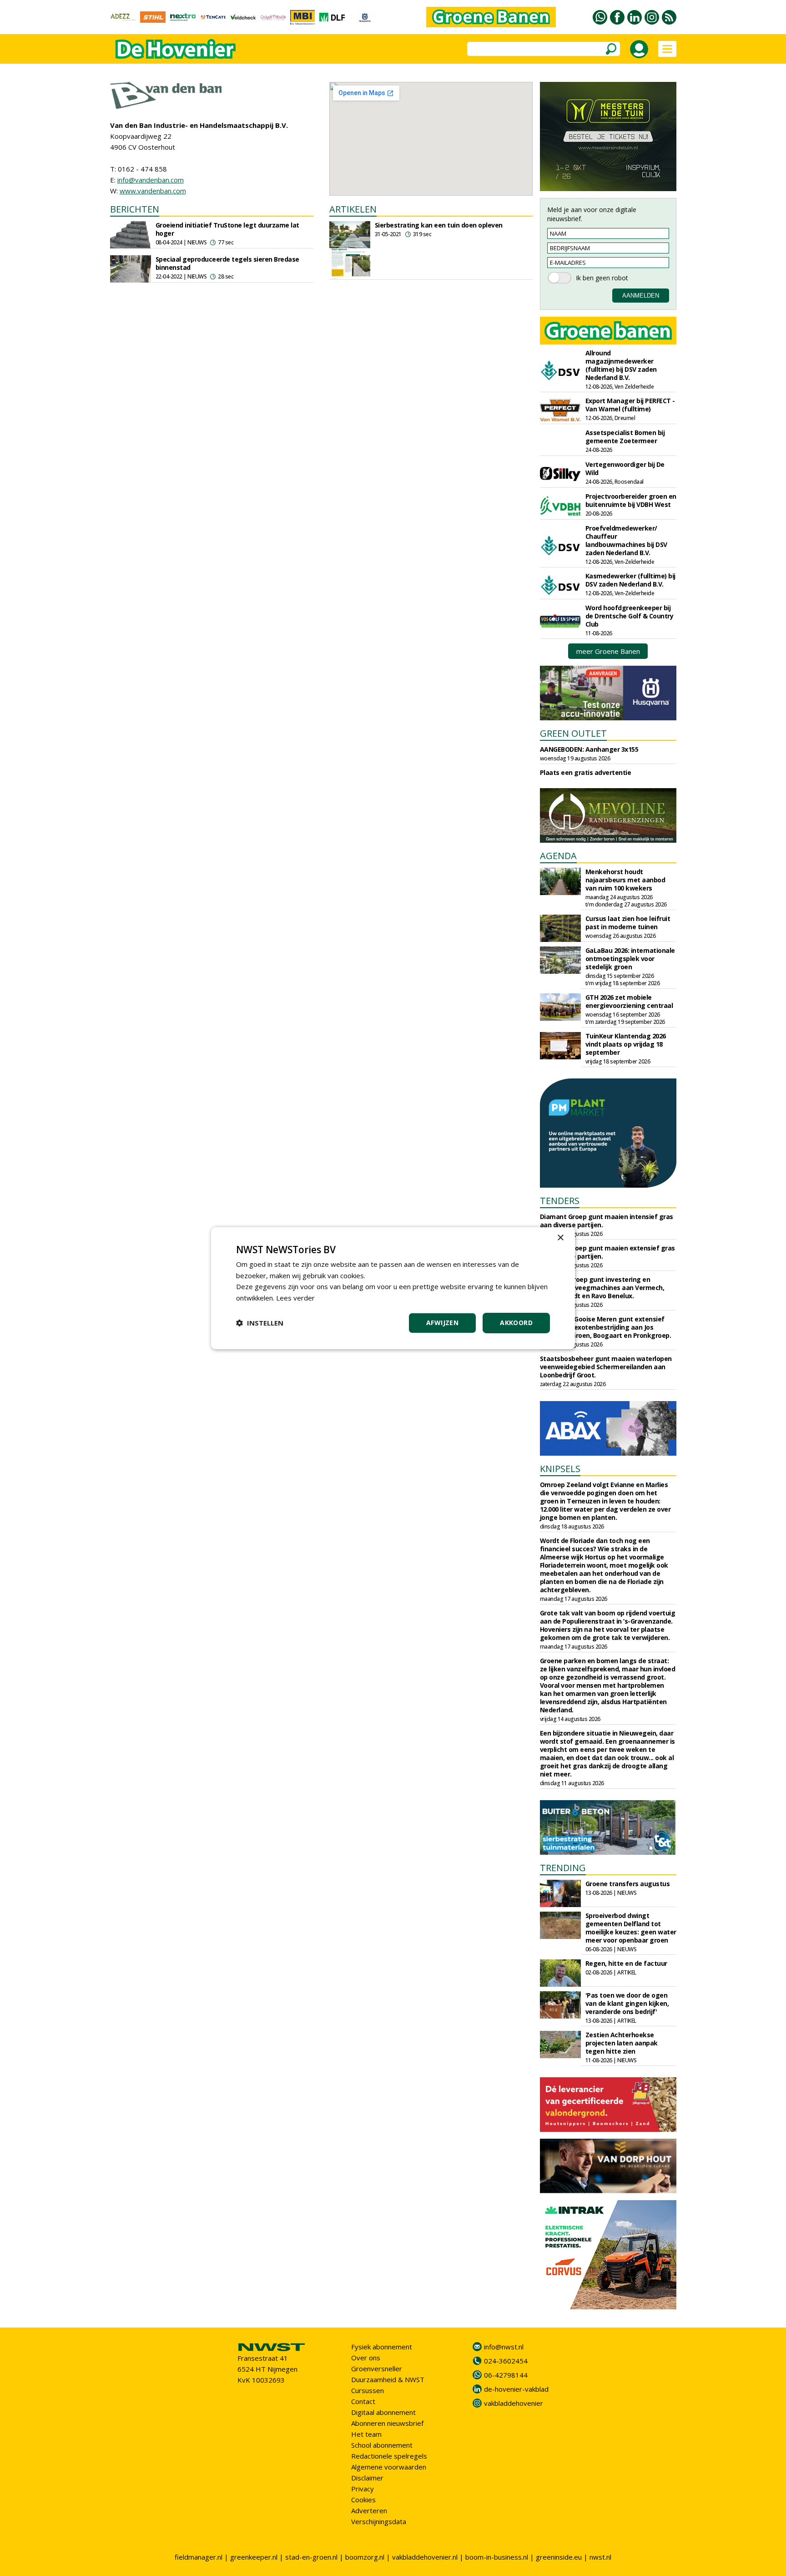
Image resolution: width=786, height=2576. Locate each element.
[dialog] (393, 1288)
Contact (363, 2401)
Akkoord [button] (516, 1323)
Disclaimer (367, 2478)
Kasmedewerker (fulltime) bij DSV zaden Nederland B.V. (630, 580)
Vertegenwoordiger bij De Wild (625, 468)
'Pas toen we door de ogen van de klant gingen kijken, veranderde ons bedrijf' (627, 2003)
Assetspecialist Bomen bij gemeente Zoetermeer (625, 437)
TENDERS (560, 1201)
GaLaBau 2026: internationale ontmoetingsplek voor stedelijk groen (630, 959)
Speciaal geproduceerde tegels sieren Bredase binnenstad (227, 263)
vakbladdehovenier (514, 2403)
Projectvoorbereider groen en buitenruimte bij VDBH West (631, 500)
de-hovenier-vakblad (516, 2389)
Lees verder (295, 1298)
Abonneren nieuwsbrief (387, 2423)
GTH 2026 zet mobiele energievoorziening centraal (629, 1001)
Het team (366, 2434)
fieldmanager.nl (199, 2557)
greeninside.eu (559, 2557)
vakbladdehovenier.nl (425, 2557)
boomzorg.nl (365, 2557)
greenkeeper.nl (254, 2557)
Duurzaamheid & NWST (388, 2379)
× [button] (560, 1237)
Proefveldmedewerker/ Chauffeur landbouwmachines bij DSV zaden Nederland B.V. (626, 540)
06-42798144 (506, 2375)
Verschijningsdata (379, 2521)
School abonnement (382, 2445)
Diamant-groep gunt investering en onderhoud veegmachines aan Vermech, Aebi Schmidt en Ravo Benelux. (602, 1288)
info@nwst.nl (504, 2347)
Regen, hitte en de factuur (626, 1963)
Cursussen (368, 2390)
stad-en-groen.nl (311, 2557)
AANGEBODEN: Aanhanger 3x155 (589, 749)
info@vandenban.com (151, 180)
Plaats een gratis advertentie (586, 772)
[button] (260, 1323)
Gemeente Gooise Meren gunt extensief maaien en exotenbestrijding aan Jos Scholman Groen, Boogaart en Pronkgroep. (606, 1327)
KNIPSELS (560, 1469)
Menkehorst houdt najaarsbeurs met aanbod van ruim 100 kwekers (625, 880)
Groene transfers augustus (628, 1884)
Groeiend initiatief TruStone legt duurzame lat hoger (227, 229)
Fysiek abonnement (382, 2347)
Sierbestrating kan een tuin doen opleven (439, 225)
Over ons (366, 2358)
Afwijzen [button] (442, 1323)
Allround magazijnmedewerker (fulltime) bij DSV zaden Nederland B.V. (621, 365)
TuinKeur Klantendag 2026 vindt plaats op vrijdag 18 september (626, 1044)
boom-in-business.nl (497, 2557)
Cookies (363, 2500)
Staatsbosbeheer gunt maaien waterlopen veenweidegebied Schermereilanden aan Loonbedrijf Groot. (606, 1367)
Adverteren (369, 2510)
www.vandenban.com (153, 191)
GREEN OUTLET (573, 733)
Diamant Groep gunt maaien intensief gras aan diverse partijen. (607, 1221)
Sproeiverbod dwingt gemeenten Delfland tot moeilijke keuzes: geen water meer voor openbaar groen (631, 1928)
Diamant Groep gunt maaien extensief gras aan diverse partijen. (607, 1252)
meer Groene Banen (608, 651)
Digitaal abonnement (383, 2412)
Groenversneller (377, 2369)
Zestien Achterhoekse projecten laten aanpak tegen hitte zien (622, 2043)
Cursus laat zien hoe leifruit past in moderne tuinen (628, 923)
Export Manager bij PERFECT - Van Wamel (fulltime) (630, 405)
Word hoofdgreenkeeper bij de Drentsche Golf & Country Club (630, 616)
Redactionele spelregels (389, 2456)
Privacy (363, 2489)
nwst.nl (600, 2557)
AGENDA (558, 856)
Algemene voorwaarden (389, 2467)
